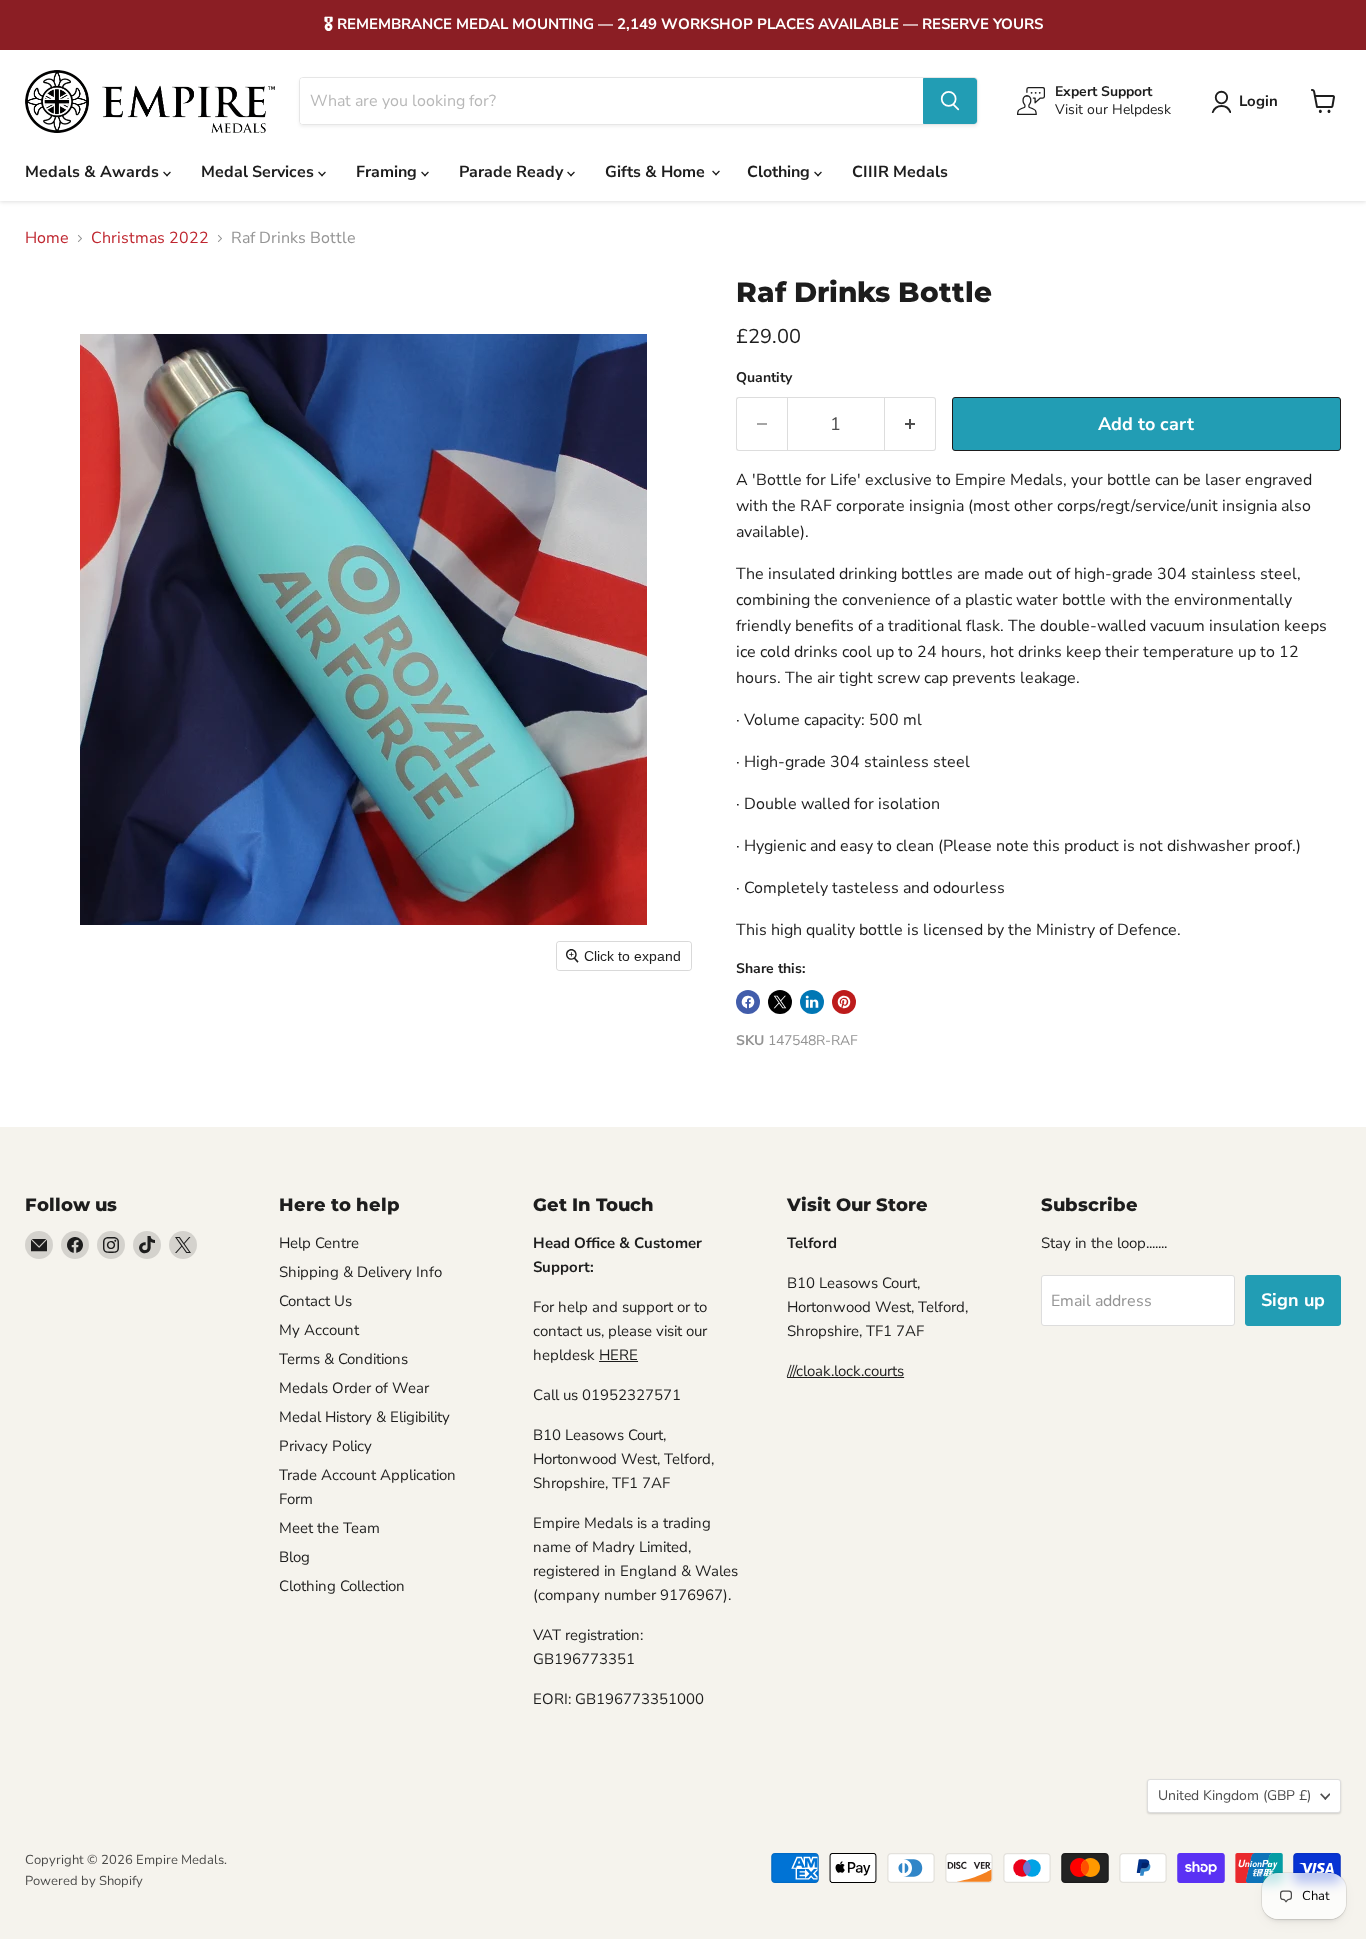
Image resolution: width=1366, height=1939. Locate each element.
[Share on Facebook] (748, 1002)
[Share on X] (780, 1002)
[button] (1248, 102)
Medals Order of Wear (354, 1388)
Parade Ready (513, 172)
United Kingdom (1234, 1795)
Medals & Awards (94, 172)
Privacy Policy (325, 1446)
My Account (319, 1330)
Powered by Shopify (84, 1881)
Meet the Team (329, 1528)
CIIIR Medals (900, 172)
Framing (388, 172)
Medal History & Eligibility (364, 1417)
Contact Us (315, 1301)
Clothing (780, 172)
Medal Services (259, 172)
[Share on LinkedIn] (812, 1002)
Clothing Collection (342, 1586)
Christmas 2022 (150, 238)
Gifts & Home (657, 172)
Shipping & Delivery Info (360, 1272)
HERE (618, 1355)
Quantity (764, 378)
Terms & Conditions (343, 1359)
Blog (294, 1557)
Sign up (1293, 1300)
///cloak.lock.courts (845, 1371)
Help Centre (319, 1243)
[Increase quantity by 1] (910, 424)
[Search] (950, 101)
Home (47, 238)
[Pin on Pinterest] (844, 1002)
